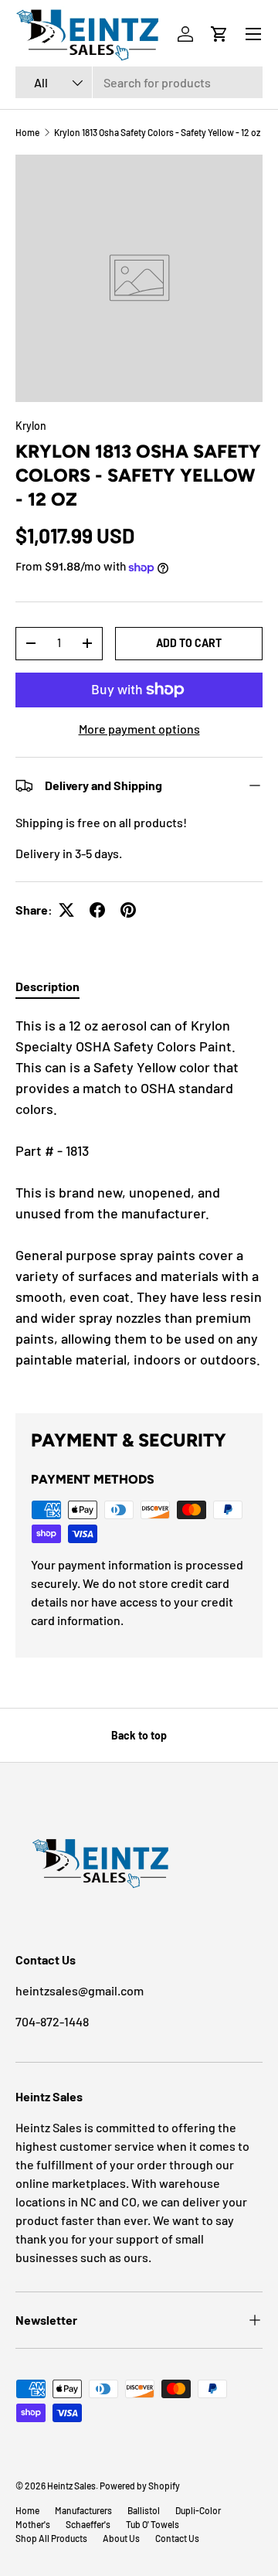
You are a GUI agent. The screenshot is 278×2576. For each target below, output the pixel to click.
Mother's (33, 2524)
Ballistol (144, 2510)
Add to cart (189, 643)
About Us (121, 2538)
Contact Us (177, 2538)
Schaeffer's (88, 2524)
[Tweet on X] (66, 910)
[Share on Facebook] (97, 910)
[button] (219, 34)
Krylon (31, 426)
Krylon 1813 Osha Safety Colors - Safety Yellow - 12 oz (157, 132)
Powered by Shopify (140, 2486)
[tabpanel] (139, 1202)
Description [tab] (47, 986)
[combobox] (139, 82)
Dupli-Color (198, 2510)
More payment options (139, 729)
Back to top (139, 1735)
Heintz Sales (71, 2486)
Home (27, 132)
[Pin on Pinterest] (128, 910)
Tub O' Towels (153, 2524)
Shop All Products (51, 2538)
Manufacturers (83, 2510)
